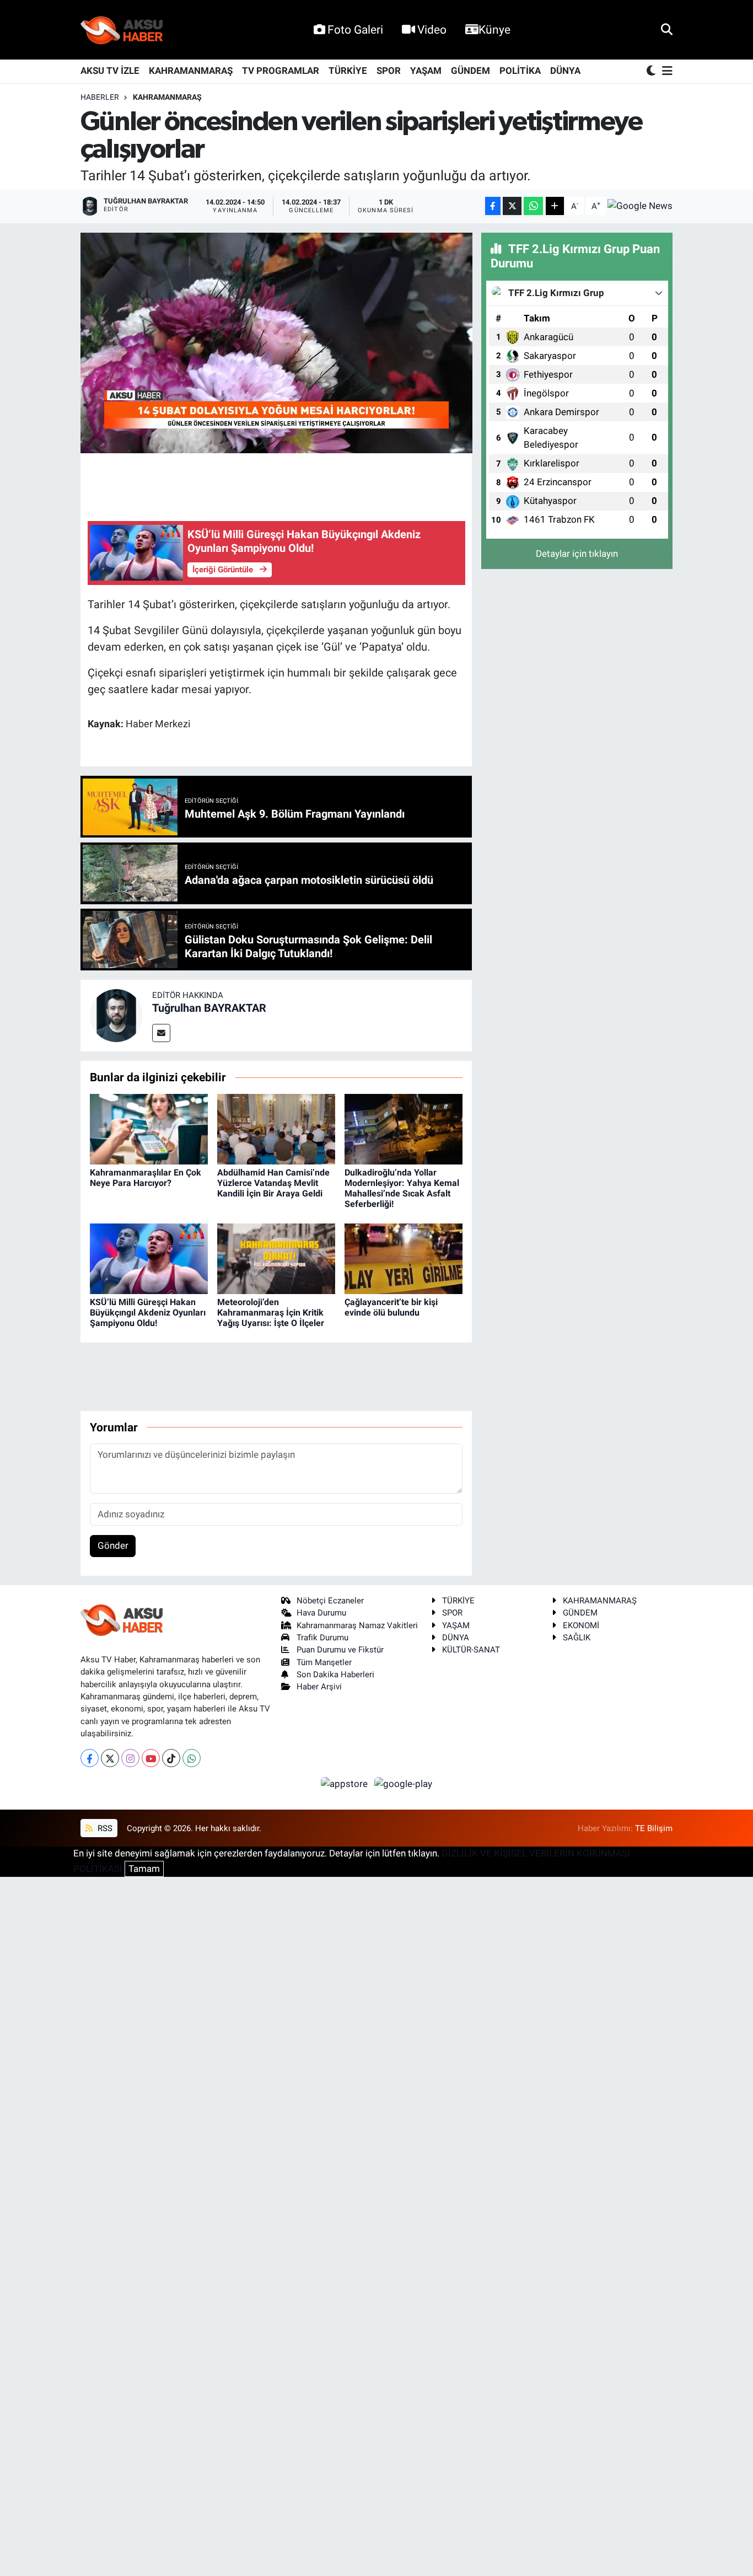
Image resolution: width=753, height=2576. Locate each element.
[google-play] (404, 1783)
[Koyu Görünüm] (652, 71)
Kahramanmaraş (167, 97)
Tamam (144, 1869)
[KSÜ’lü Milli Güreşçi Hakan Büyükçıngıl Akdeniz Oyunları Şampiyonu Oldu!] (149, 1258)
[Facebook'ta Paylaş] (493, 206)
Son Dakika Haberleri (335, 1675)
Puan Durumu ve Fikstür (340, 1650)
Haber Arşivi (319, 1687)
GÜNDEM (470, 71)
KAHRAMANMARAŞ (191, 71)
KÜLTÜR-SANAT (471, 1650)
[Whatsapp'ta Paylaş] (533, 206)
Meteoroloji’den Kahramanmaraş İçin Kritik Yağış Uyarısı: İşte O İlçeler (271, 1313)
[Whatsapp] (192, 1758)
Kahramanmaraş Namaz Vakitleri (357, 1625)
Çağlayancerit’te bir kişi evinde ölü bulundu (391, 1307)
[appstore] (346, 1783)
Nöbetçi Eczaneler (330, 1601)
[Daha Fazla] (555, 206)
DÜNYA (565, 71)
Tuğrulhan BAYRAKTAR (209, 1008)
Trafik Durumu (322, 1638)
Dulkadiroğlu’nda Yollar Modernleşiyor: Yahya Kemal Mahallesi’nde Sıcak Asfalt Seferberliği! (402, 1188)
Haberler (100, 97)
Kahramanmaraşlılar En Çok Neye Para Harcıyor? (146, 1178)
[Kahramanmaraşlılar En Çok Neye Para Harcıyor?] (149, 1129)
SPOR (389, 71)
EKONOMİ (581, 1625)
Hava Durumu (321, 1613)
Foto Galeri (355, 29)
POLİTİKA (520, 71)
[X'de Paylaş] (512, 206)
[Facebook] (90, 1758)
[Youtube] (151, 1758)
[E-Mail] (161, 1033)
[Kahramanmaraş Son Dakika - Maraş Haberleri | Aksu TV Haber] (122, 30)
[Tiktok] (171, 1758)
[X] (110, 1758)
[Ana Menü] (665, 71)
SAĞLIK (577, 1638)
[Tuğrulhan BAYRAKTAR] (116, 1015)
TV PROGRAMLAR (281, 71)
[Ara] (667, 29)
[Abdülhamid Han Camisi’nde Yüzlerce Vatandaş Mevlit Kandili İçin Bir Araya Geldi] (276, 1129)
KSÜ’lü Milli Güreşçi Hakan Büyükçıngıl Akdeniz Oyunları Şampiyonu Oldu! (148, 1313)
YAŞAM (426, 71)
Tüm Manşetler (324, 1662)
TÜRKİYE (348, 71)
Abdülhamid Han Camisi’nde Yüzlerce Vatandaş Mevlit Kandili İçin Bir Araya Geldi (273, 1183)
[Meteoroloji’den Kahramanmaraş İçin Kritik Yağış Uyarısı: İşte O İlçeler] (276, 1258)
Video (432, 29)
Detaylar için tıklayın (577, 554)
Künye (494, 29)
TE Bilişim (654, 1828)
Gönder (113, 1545)
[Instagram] (130, 1758)
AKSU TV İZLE (110, 71)
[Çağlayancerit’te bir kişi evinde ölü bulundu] (404, 1258)
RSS (104, 1828)
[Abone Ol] (640, 206)
